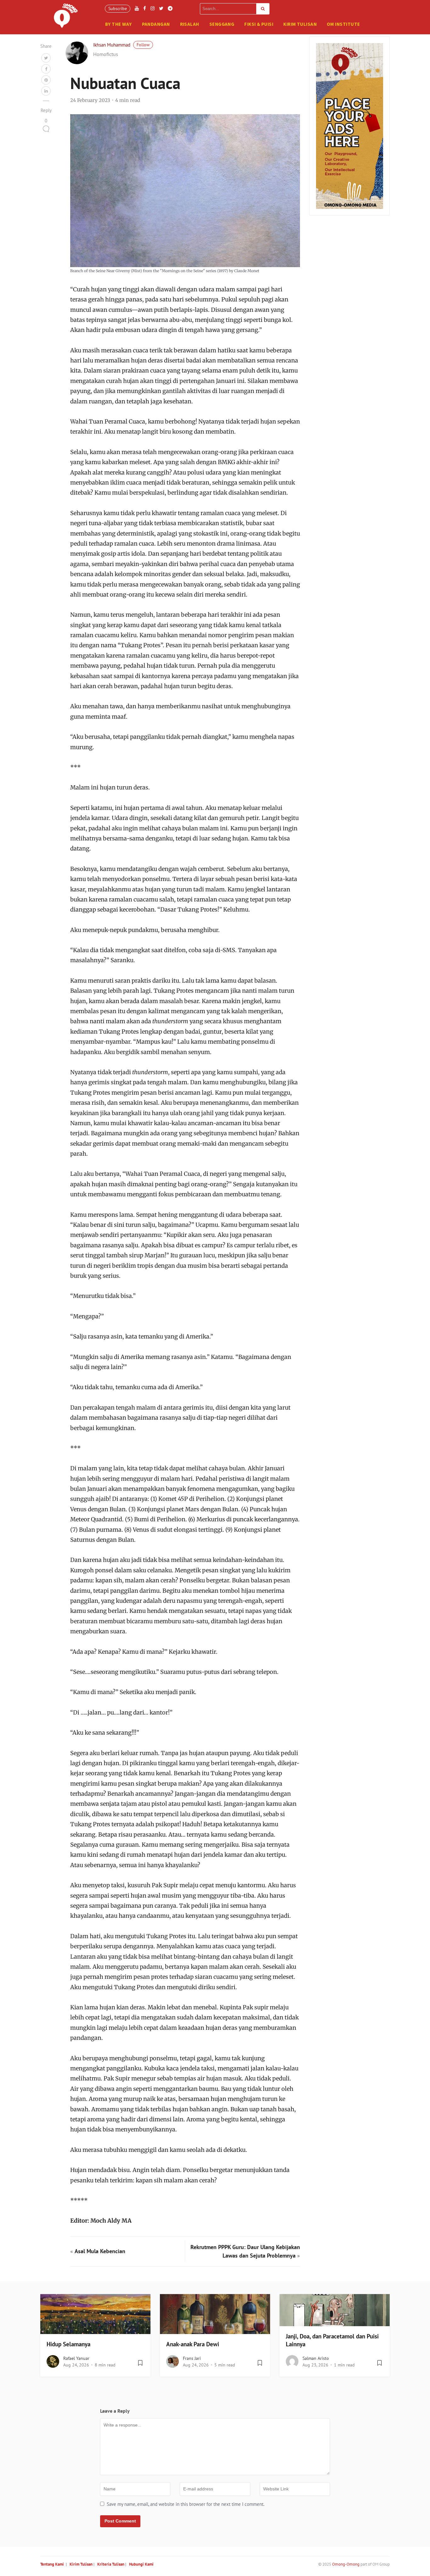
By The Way (119, 24)
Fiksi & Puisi (259, 24)
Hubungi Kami (141, 2564)
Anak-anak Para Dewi (193, 2344)
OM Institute (343, 24)
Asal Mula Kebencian (100, 2251)
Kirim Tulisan (300, 24)
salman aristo (316, 2358)
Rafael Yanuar (76, 2358)
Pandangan (156, 24)
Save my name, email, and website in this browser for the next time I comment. (186, 2504)
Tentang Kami (52, 2564)
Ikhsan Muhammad (112, 45)
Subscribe (118, 8)
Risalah (190, 24)
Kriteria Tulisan (111, 2564)
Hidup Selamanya (68, 2344)
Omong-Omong (346, 2564)
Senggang (222, 24)
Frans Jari (192, 2358)
